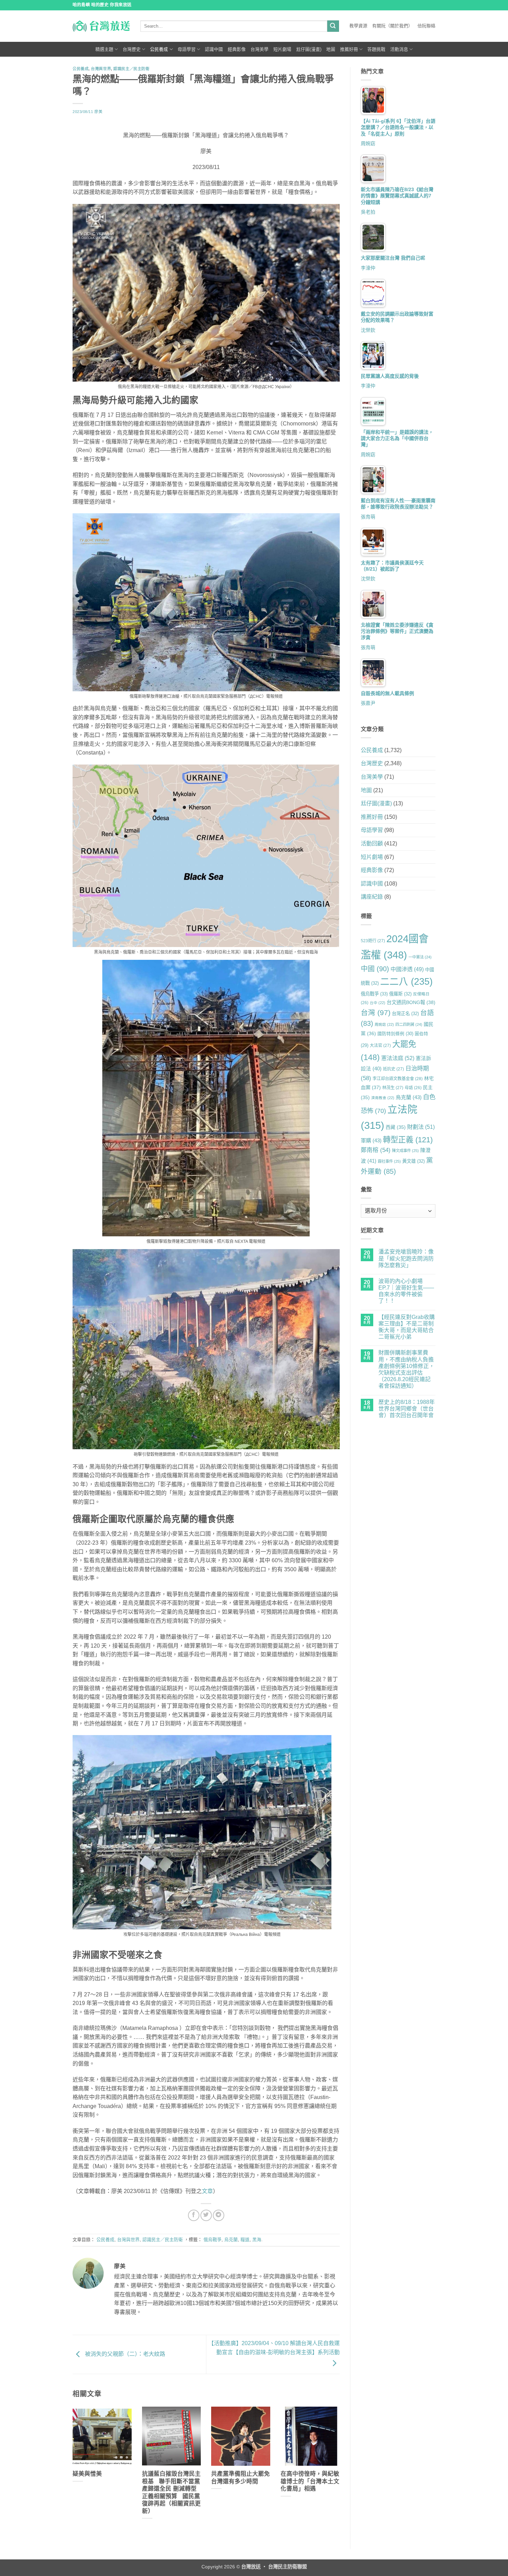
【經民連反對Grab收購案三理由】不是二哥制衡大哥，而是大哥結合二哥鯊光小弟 (407, 1327)
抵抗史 (393, 1069)
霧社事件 (389, 1161)
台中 (378, 1003)
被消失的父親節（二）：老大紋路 (124, 2354)
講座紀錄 (372, 897)
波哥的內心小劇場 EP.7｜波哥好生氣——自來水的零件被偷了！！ (406, 1291)
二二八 (406, 982)
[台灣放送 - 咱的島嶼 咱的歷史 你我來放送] (101, 26)
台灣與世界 (101, 69)
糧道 (245, 2240)
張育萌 (368, 517)
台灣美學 (260, 49)
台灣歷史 (132, 49)
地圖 (331, 49)
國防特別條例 (395, 1034)
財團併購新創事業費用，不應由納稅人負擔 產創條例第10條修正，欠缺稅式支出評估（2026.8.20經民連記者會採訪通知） (406, 1369)
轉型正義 (408, 1140)
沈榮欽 (368, 330)
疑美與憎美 (87, 2474)
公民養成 (159, 49)
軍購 (371, 1140)
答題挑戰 (376, 49)
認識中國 (214, 49)
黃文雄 (413, 1161)
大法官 (380, 1046)
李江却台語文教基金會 (398, 1079)
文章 (207, 2191)
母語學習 (187, 49)
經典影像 (237, 49)
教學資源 (358, 26)
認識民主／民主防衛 (131, 69)
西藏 (396, 1127)
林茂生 (393, 1088)
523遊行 (373, 941)
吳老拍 (368, 212)
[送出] (333, 26)
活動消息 (399, 49)
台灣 (376, 1013)
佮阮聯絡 (426, 26)
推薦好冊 (349, 49)
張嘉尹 (368, 703)
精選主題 (104, 49)
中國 (375, 969)
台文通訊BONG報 (411, 1002)
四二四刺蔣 (409, 1024)
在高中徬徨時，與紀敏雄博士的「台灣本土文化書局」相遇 (310, 2481)
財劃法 (421, 1127)
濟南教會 (383, 1098)
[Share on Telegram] (219, 2215)
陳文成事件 (405, 1151)
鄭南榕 (376, 1150)
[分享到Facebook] (194, 2215)
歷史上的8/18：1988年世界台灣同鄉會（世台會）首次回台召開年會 (407, 1409)
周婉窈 (368, 143)
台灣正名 (405, 1014)
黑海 (257, 2240)
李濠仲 (368, 268)
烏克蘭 (231, 2240)
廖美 (98, 112)
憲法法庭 (398, 1058)
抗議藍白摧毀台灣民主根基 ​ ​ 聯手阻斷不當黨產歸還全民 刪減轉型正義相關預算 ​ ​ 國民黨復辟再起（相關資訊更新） (171, 2493)
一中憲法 (420, 957)
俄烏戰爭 (213, 2240)
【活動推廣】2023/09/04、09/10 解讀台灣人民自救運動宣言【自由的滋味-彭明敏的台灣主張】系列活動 (274, 2348)
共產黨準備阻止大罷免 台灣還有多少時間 (241, 2478)
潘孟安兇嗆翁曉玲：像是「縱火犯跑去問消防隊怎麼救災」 (406, 1258)
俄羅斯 (400, 994)
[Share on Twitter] (206, 2215)
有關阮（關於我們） (392, 26)
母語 (413, 1088)
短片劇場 (282, 49)
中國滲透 (407, 969)
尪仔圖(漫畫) (309, 49)
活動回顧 (372, 844)
